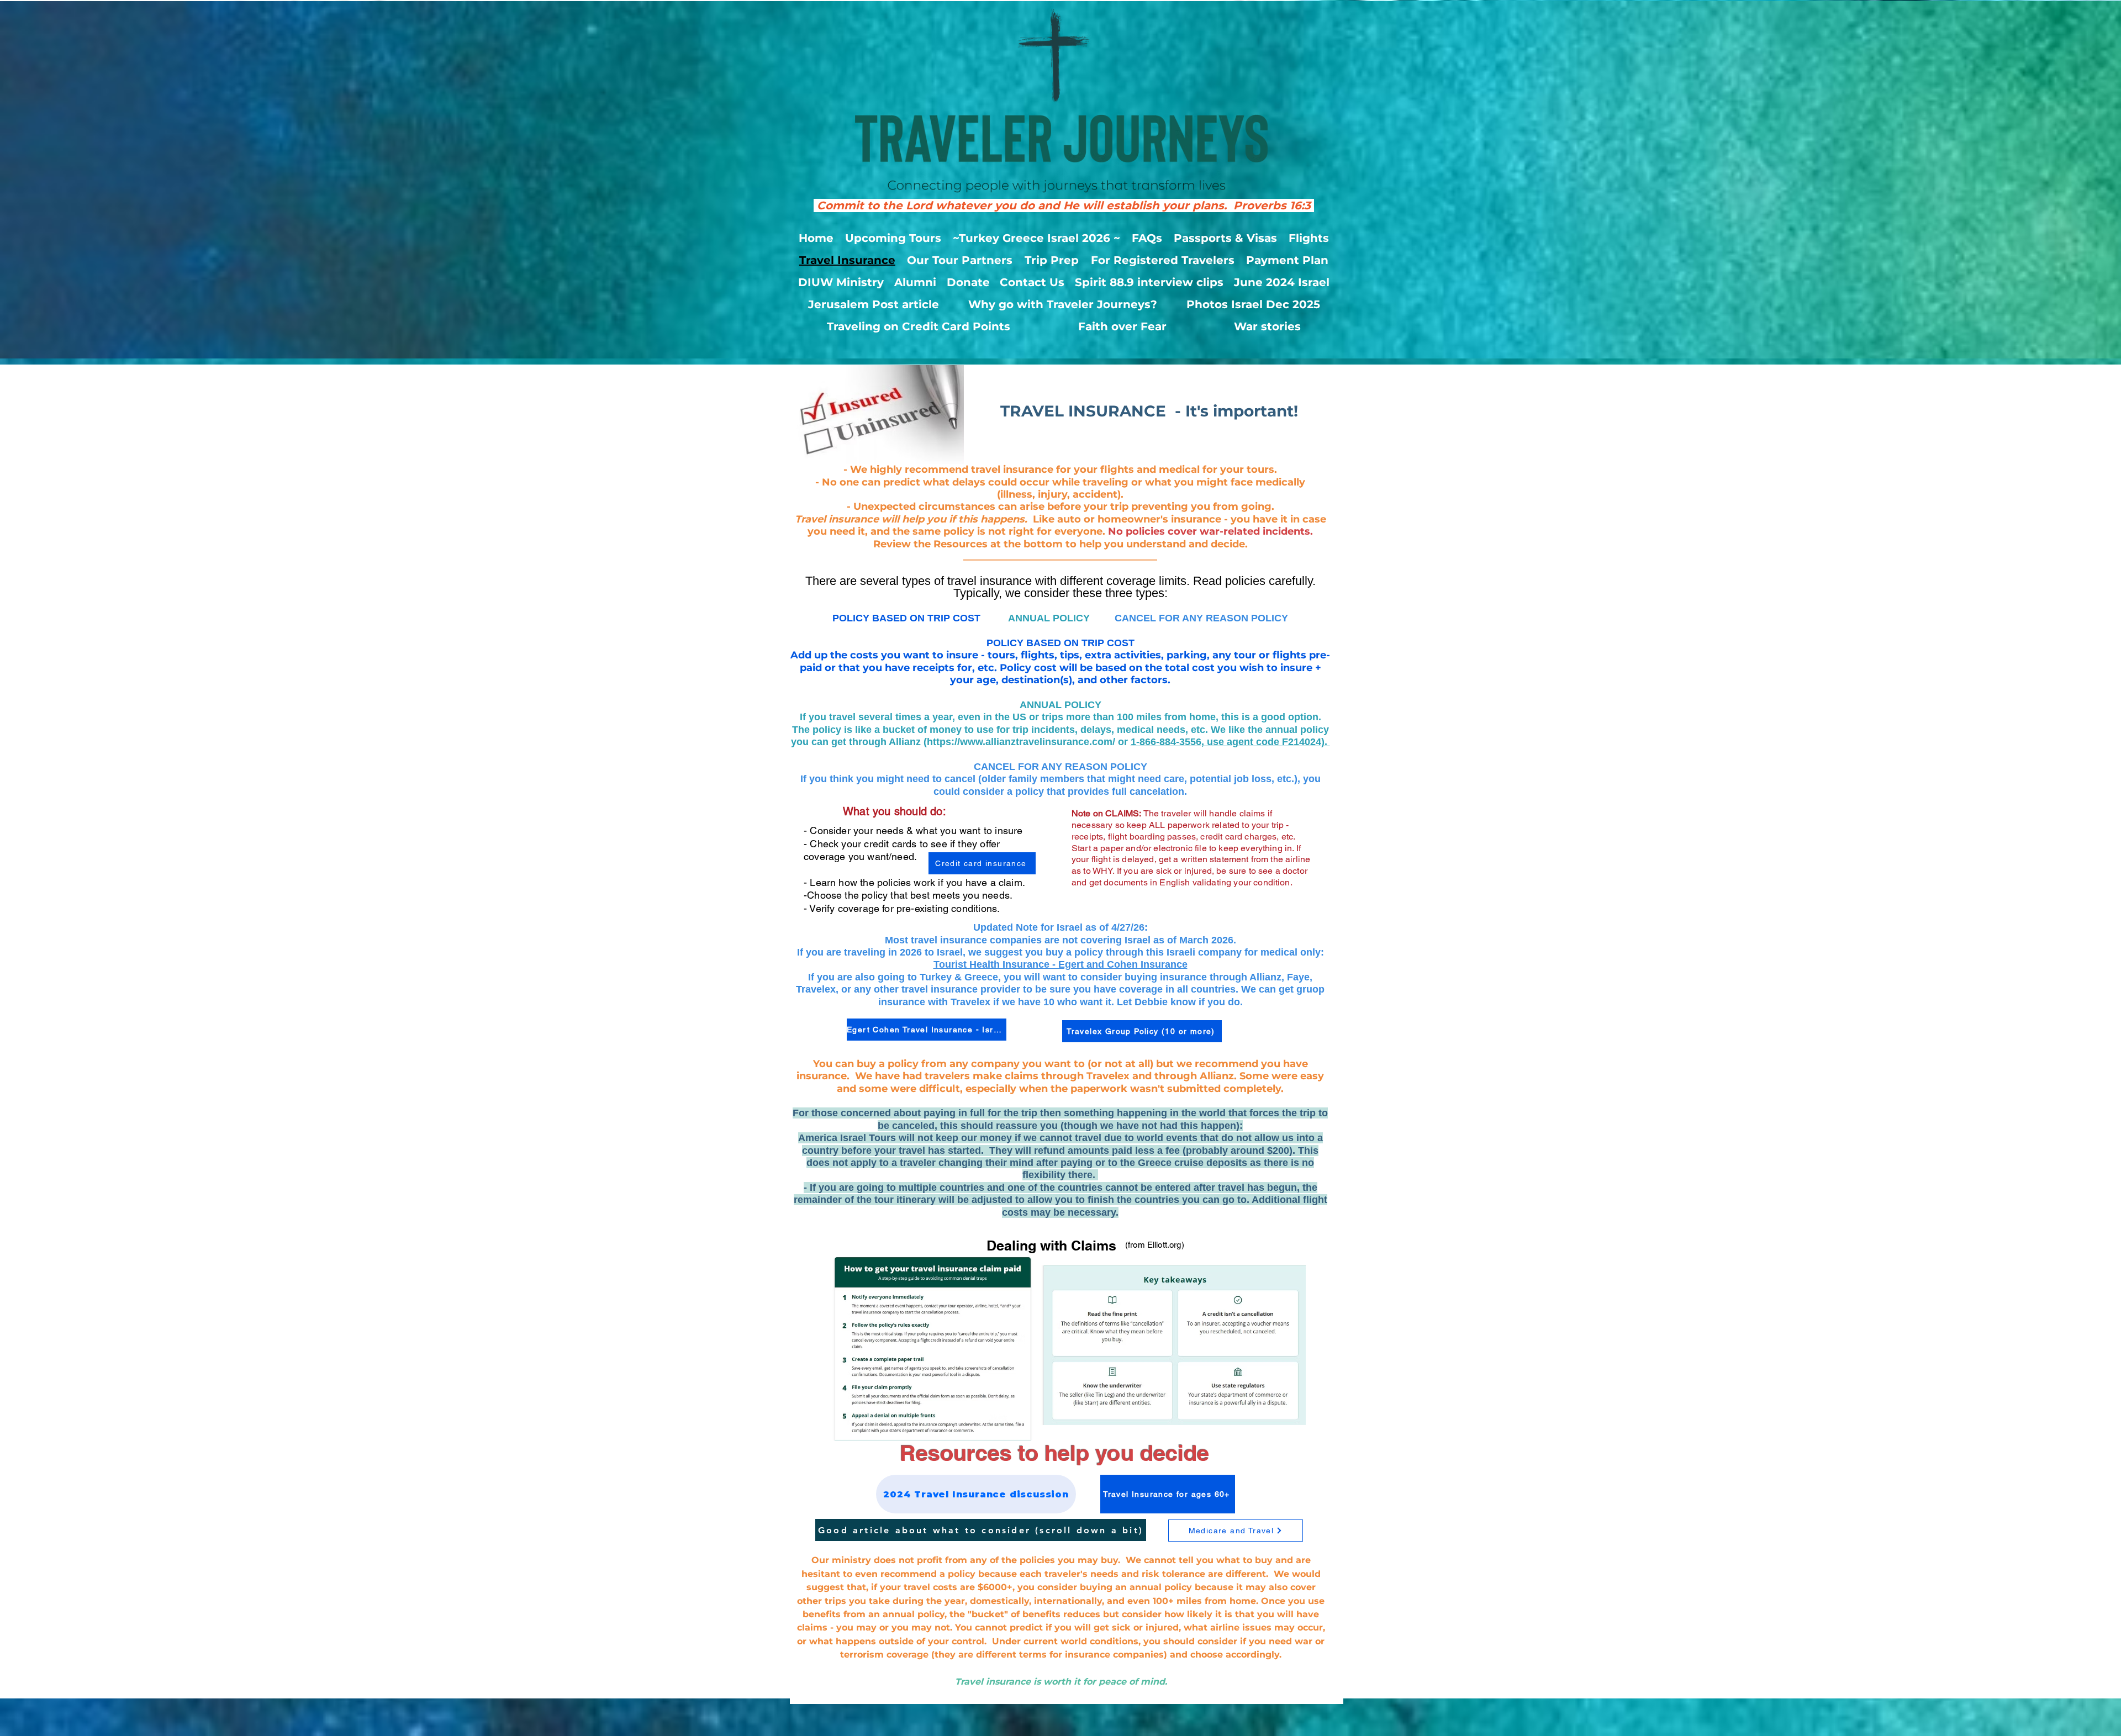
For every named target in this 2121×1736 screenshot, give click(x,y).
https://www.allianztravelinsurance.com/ (1021, 742)
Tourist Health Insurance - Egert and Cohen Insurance (1060, 964)
